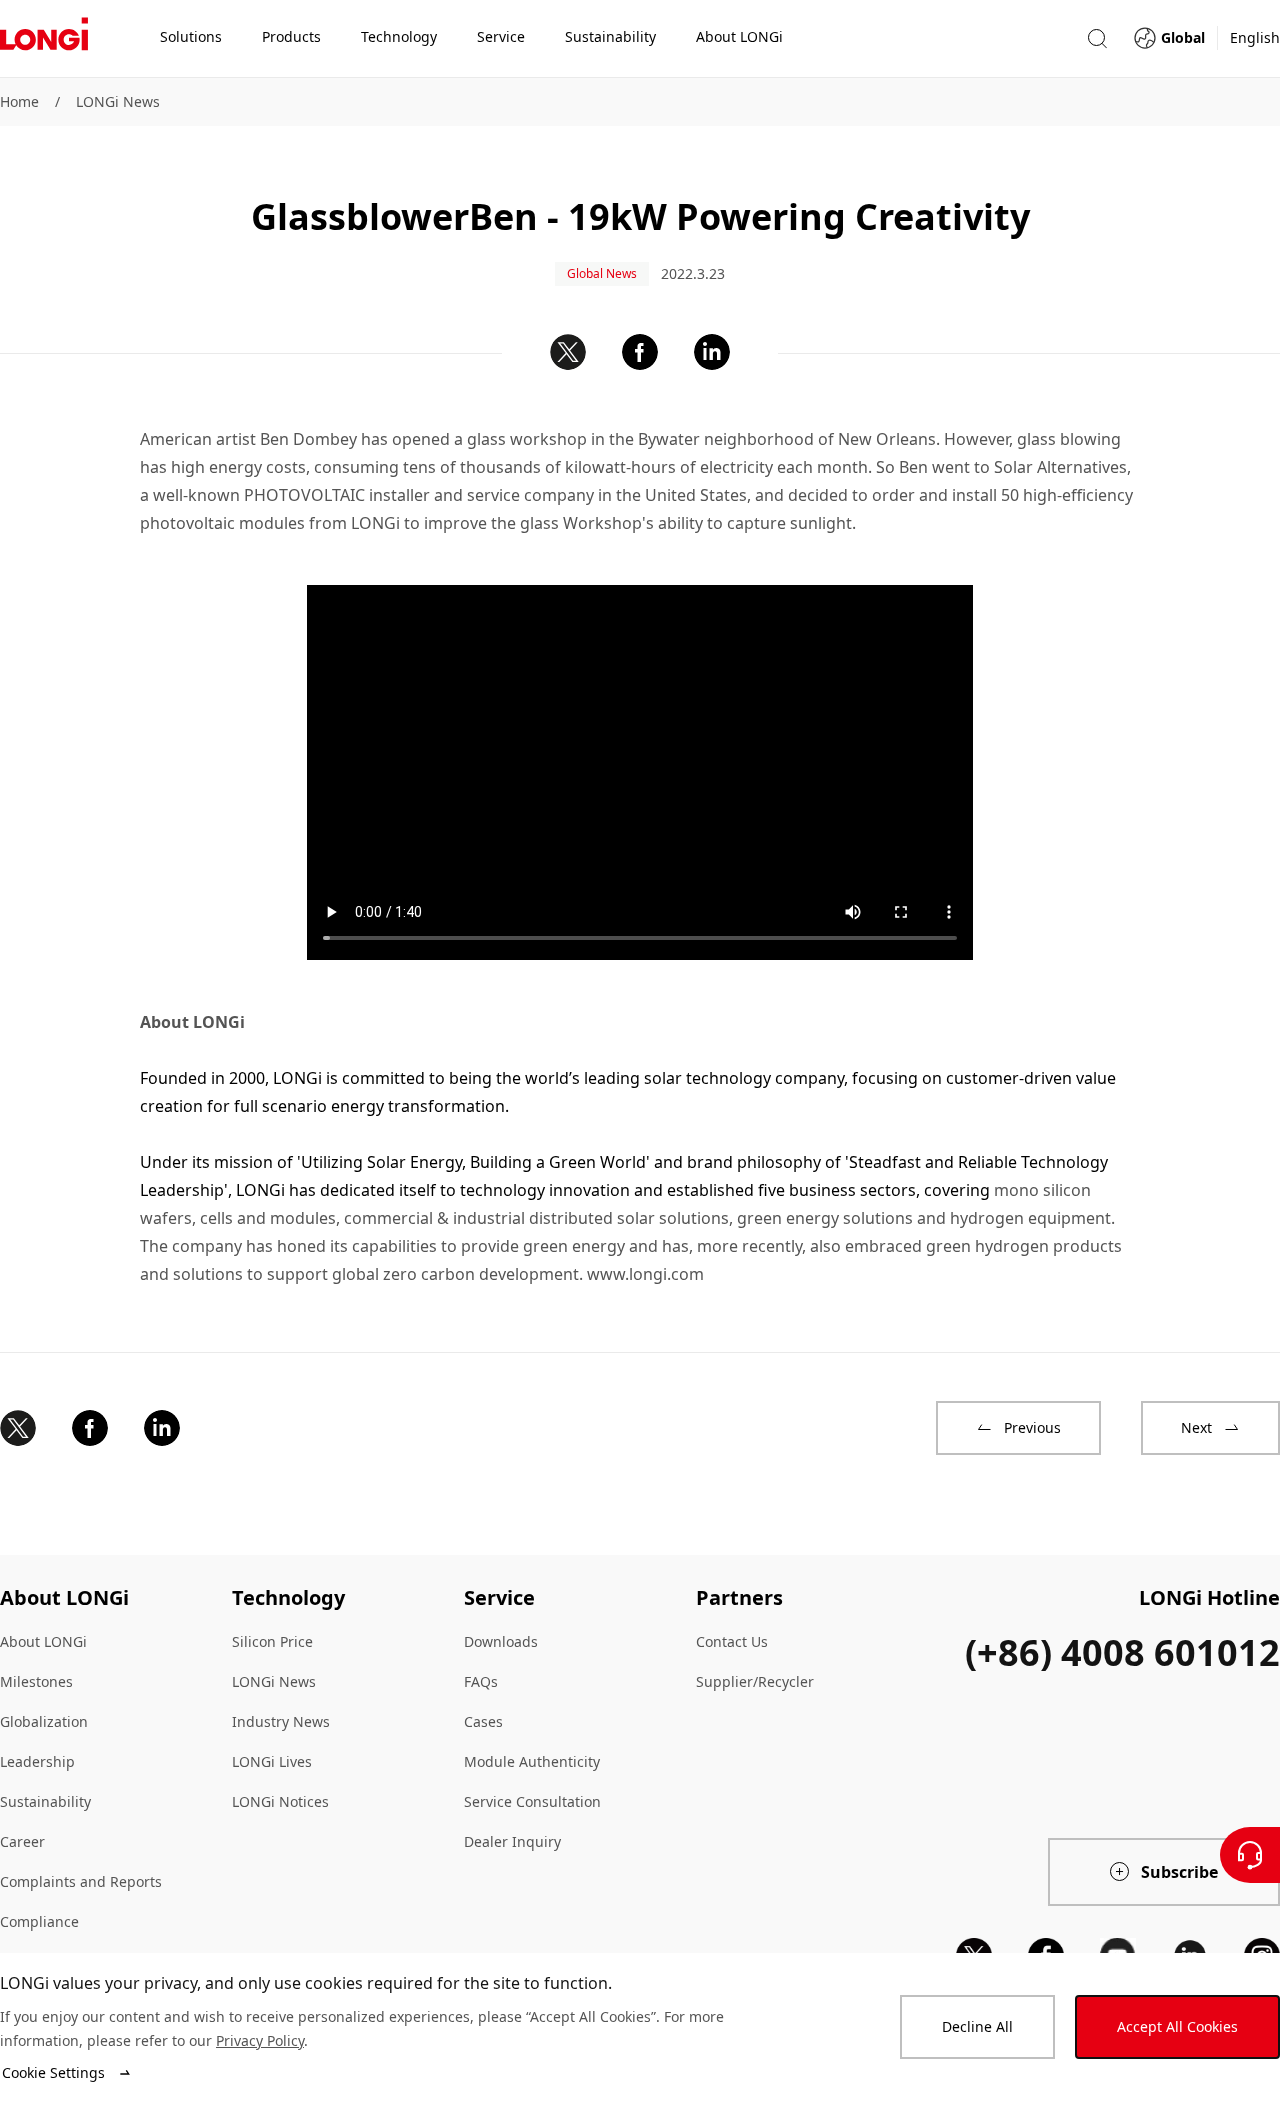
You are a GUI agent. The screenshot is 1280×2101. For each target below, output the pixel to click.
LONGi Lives (272, 1761)
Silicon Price (272, 1641)
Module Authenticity (532, 1761)
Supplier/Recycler (755, 1681)
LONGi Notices (280, 1801)
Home (19, 101)
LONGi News (118, 101)
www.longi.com (645, 1274)
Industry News (281, 1721)
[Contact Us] (1250, 1855)
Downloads (501, 1641)
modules (303, 1218)
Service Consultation (532, 1801)
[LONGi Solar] (44, 39)
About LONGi (43, 1641)
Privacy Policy (260, 2040)
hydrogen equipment (1030, 1218)
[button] (1097, 38)
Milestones (36, 1681)
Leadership (37, 1761)
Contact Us (732, 1641)
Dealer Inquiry (512, 1841)
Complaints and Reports (81, 1881)
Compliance (39, 1921)
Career (22, 1841)
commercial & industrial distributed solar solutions (536, 1218)
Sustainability (45, 1801)
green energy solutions (825, 1218)
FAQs (481, 1681)
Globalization (44, 1721)
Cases (483, 1721)
